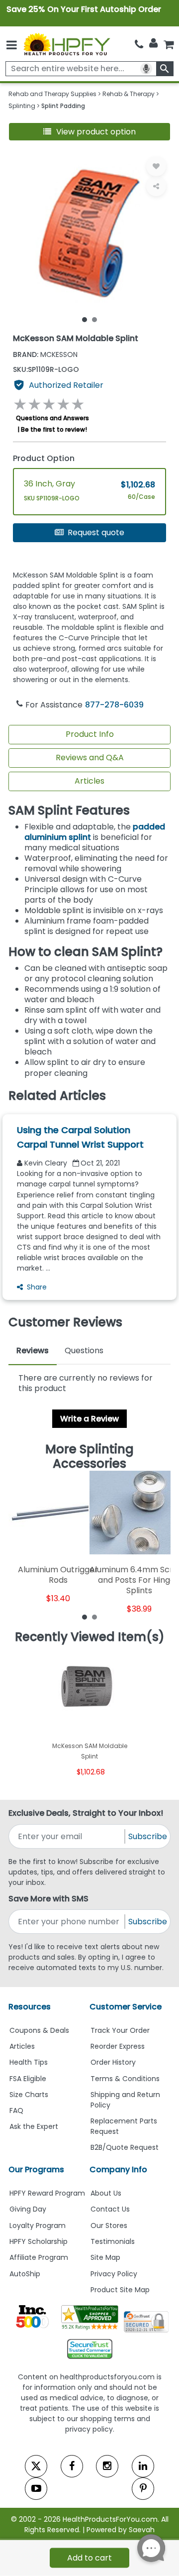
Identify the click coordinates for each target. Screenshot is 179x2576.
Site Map (105, 2257)
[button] (89, 132)
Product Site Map (120, 2290)
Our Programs (36, 2169)
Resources (30, 2007)
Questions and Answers (52, 418)
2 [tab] (94, 319)
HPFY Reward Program (47, 2193)
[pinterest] (143, 2489)
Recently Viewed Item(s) (90, 1637)
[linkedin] (143, 2466)
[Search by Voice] (146, 69)
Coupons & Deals (39, 2030)
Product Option (44, 458)
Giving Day (28, 2209)
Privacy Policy (114, 2274)
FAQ (16, 2110)
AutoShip (25, 2274)
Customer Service (126, 2007)
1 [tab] (85, 319)
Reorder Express (118, 2046)
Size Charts (29, 2095)
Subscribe (148, 1836)
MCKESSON (45, 354)
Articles (89, 781)
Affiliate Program (39, 2257)
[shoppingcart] (169, 44)
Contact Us (110, 2209)
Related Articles (57, 1096)
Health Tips (29, 2062)
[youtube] (36, 2489)
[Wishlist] (156, 166)
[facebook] (72, 2466)
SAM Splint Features (69, 810)
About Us (106, 2193)
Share (37, 1287)
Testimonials (113, 2241)
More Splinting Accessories (89, 1457)
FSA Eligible (28, 2079)
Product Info (90, 734)
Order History (113, 2062)
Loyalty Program (38, 2225)
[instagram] (107, 2466)
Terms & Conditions (125, 2079)
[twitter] (36, 2466)
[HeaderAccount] (153, 43)
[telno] (139, 44)
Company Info (118, 2169)
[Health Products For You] (66, 44)
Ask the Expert (34, 2126)
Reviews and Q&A (90, 758)
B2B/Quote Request (125, 2147)
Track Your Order (120, 2030)
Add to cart (89, 2558)
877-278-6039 (114, 705)
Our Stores (109, 2225)
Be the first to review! (54, 429)
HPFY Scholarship (39, 2241)
